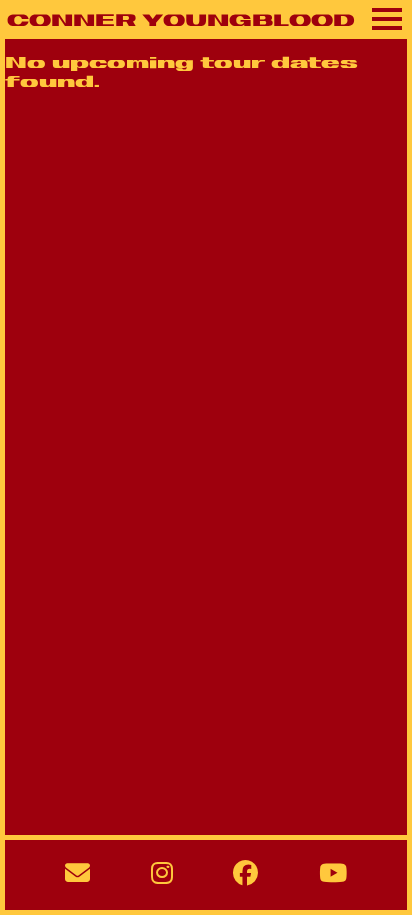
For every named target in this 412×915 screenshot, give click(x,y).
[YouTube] (333, 875)
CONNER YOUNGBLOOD (181, 22)
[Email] (77, 875)
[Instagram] (162, 875)
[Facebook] (245, 875)
